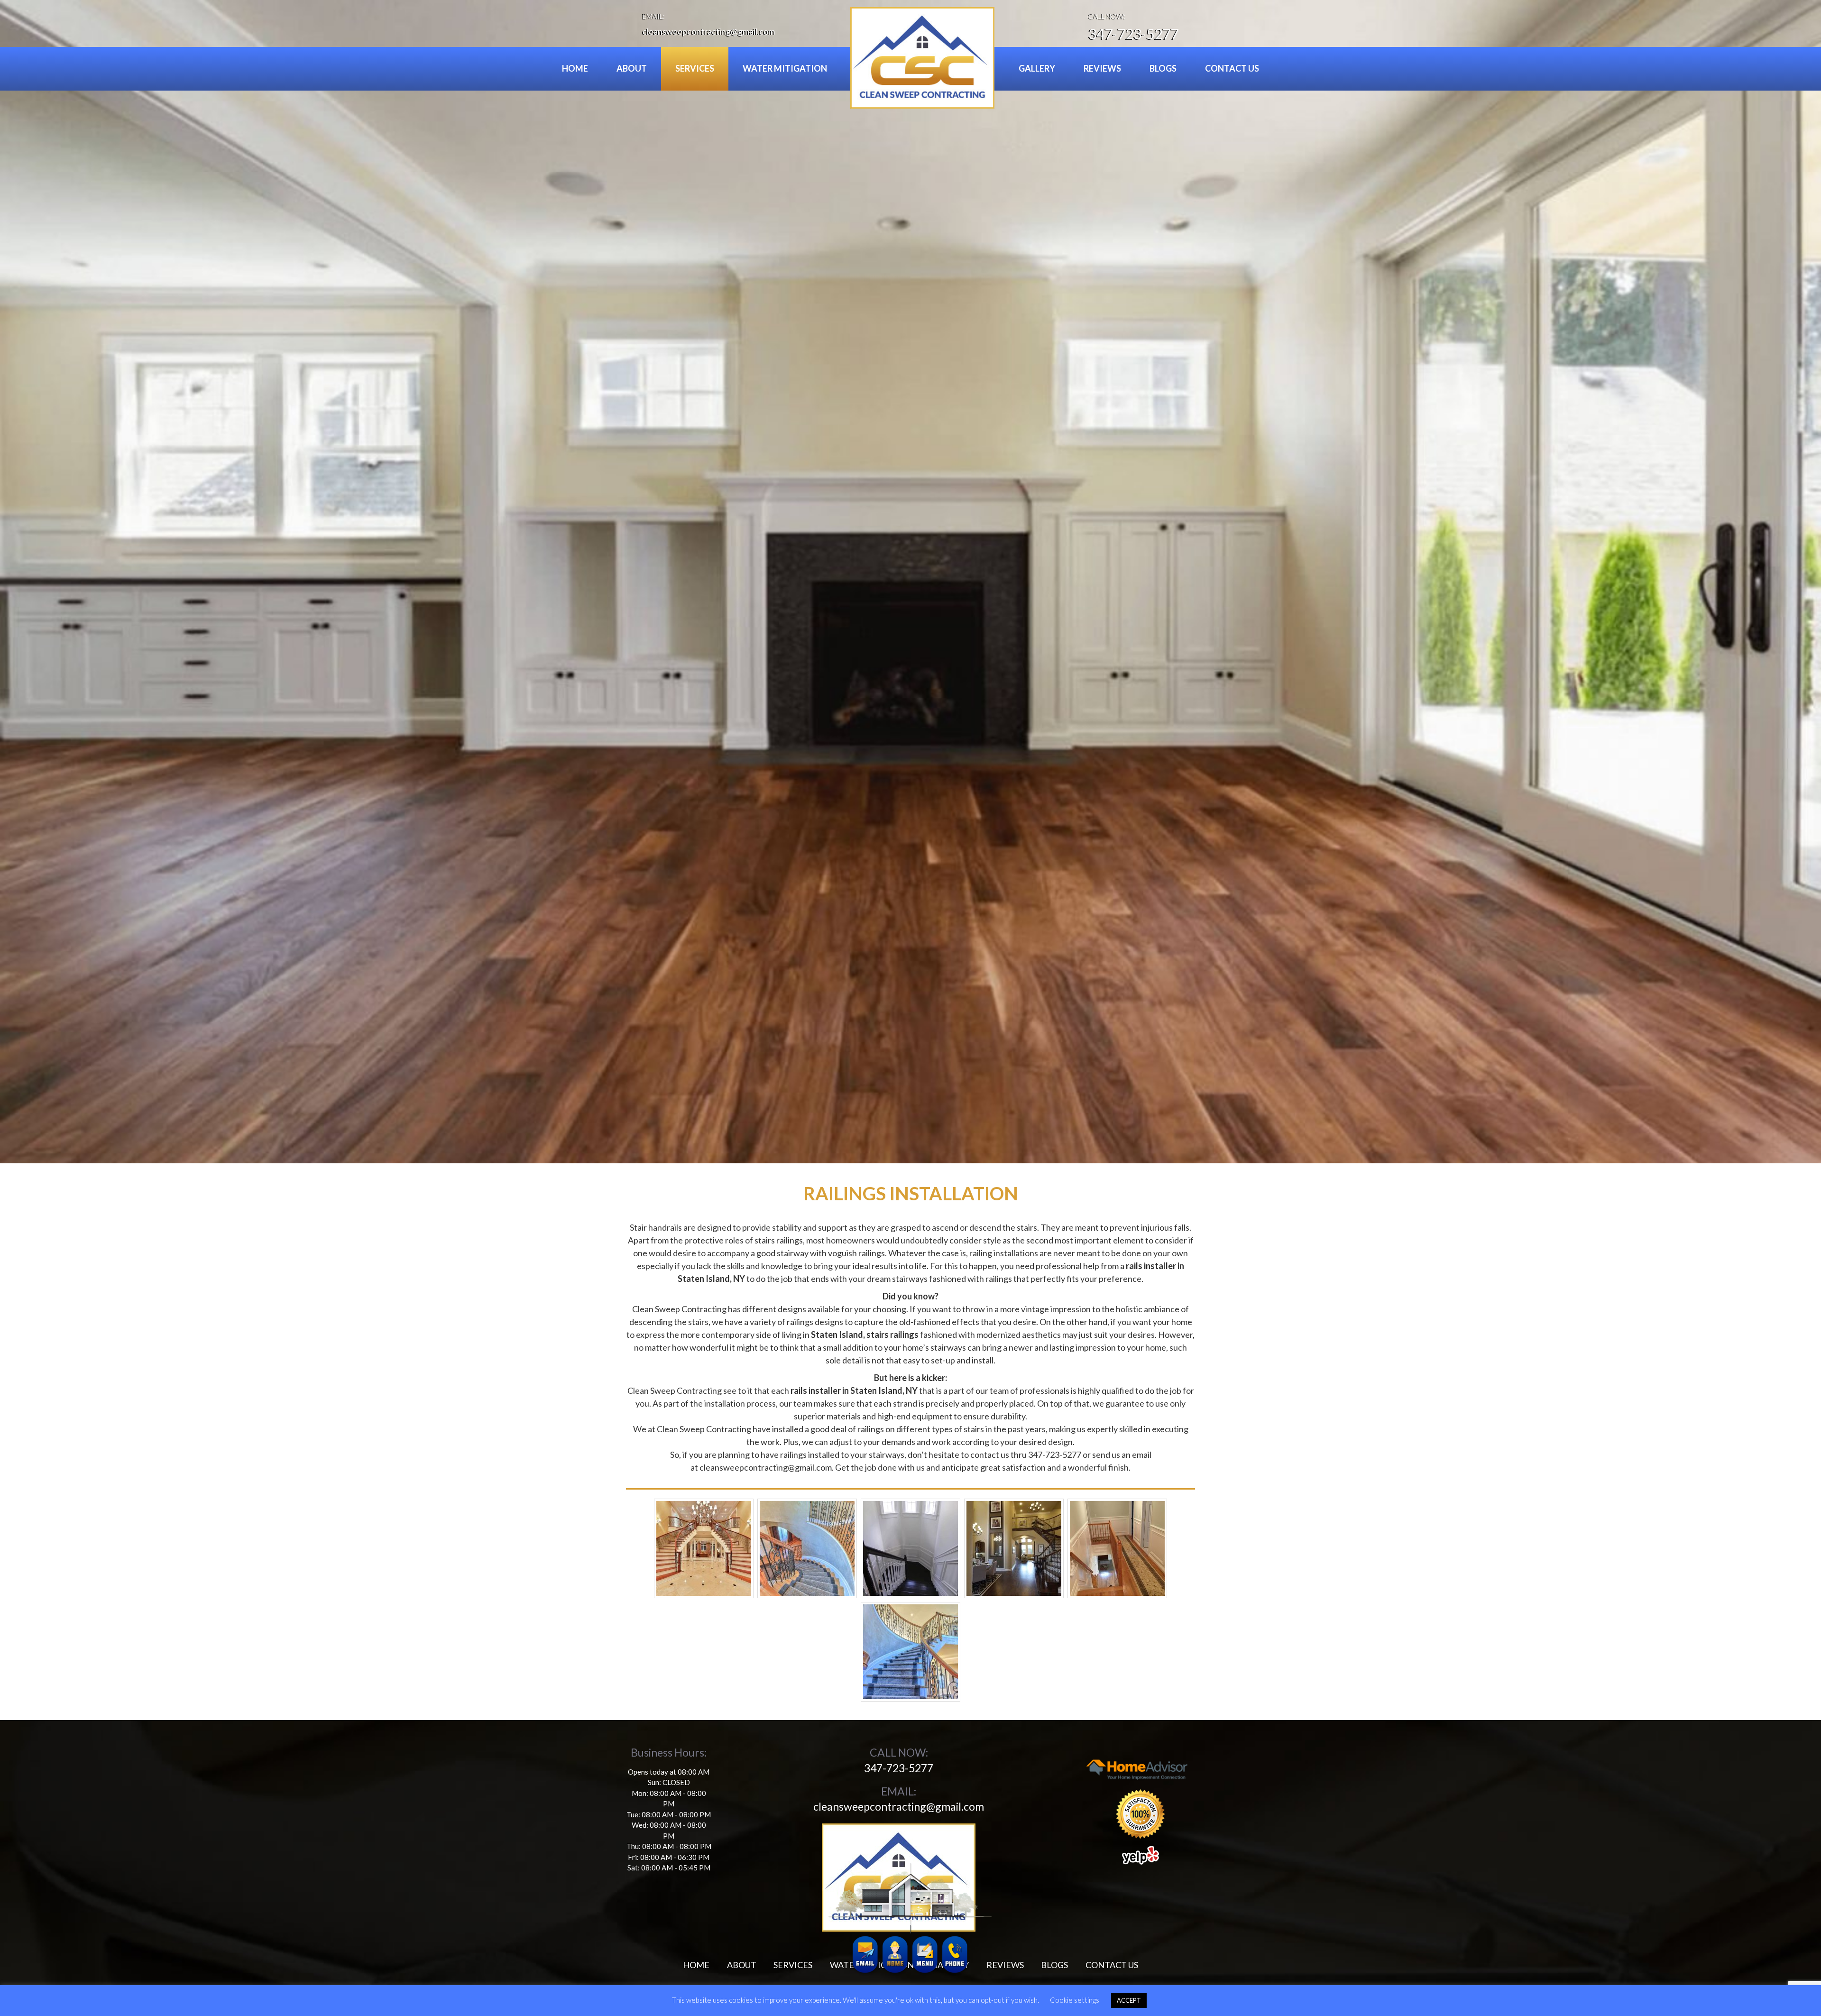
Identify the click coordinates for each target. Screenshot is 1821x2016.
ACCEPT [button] (1129, 2000)
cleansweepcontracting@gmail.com (709, 31)
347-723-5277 (1133, 34)
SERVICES (695, 68)
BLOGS (1163, 68)
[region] (910, 582)
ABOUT (632, 68)
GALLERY (1037, 68)
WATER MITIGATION (785, 68)
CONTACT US (1232, 68)
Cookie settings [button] (1075, 2000)
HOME (575, 68)
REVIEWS (1102, 68)
